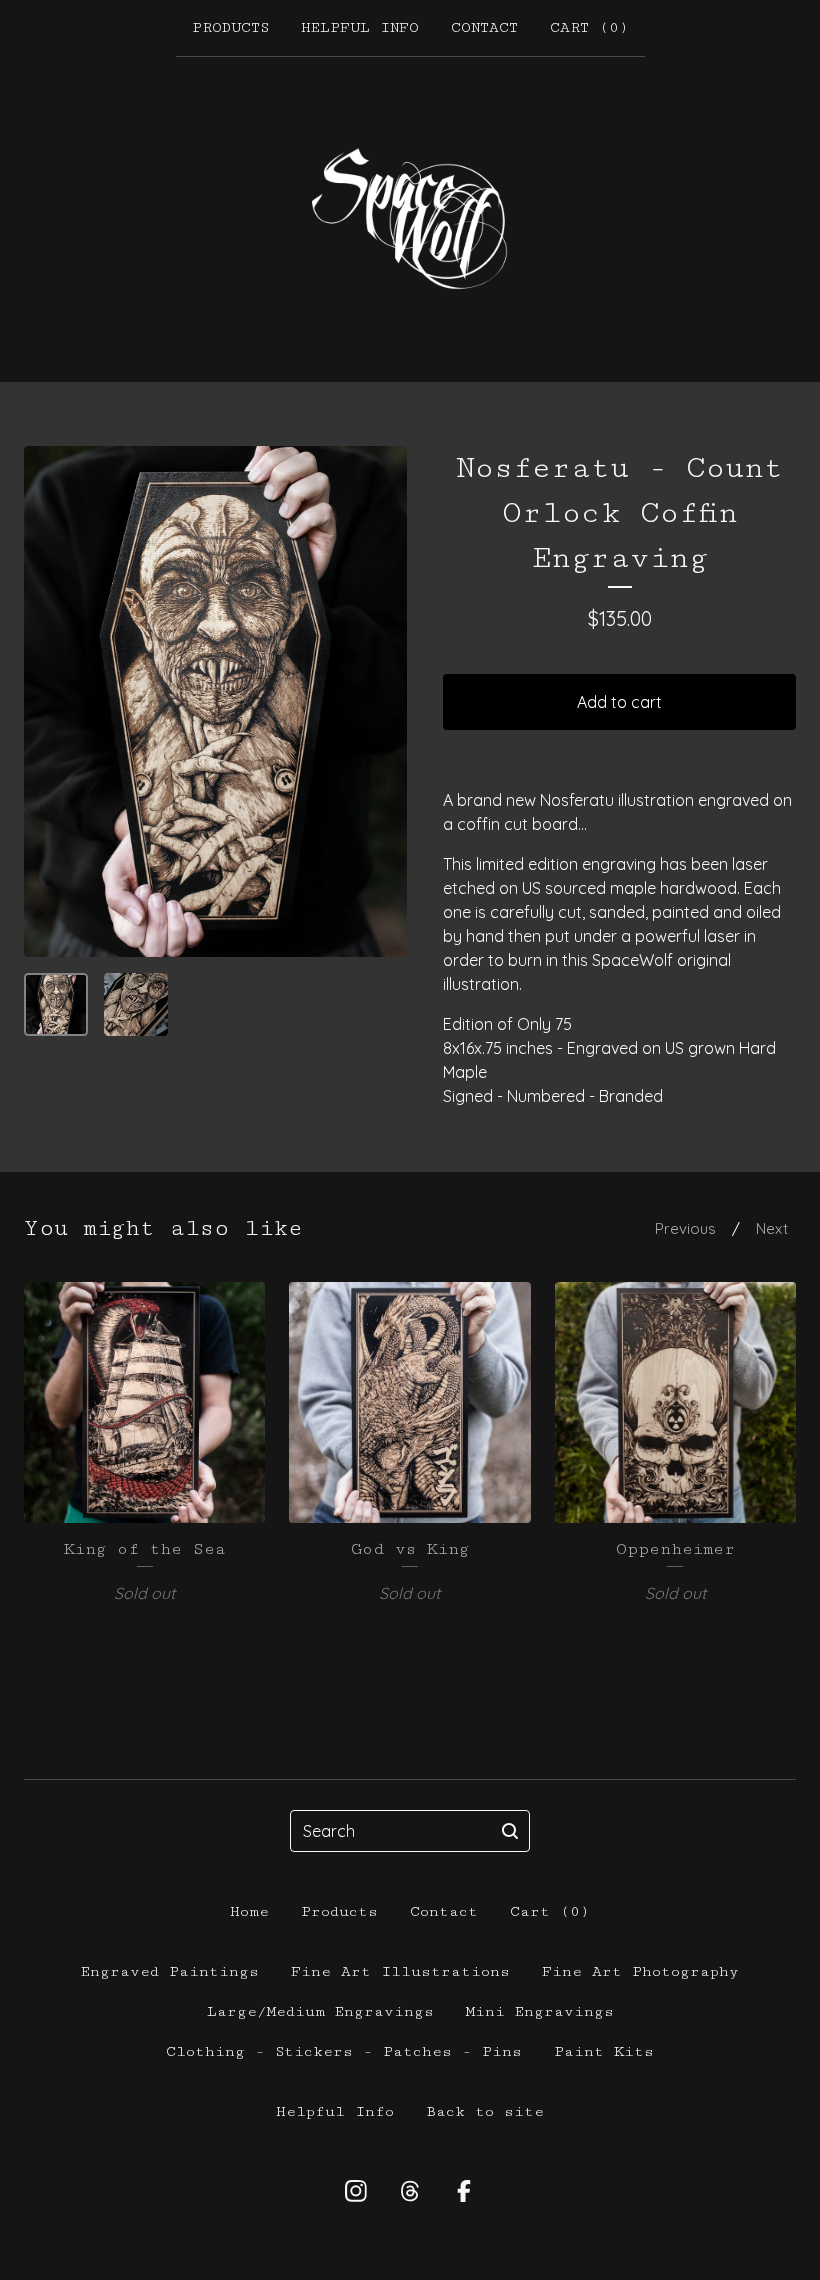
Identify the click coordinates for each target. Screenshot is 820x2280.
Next (772, 1228)
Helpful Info (360, 27)
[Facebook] (464, 2191)
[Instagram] (356, 2191)
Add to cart (619, 702)
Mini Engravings (540, 2011)
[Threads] (410, 2191)
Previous (685, 1228)
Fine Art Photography (640, 1971)
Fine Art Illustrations (400, 1971)
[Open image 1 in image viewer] (215, 701)
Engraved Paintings (170, 1971)
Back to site (485, 2111)
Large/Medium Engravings (320, 2011)
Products (230, 27)
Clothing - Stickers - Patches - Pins (344, 2051)
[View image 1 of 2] (56, 1005)
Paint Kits (604, 2051)
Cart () (589, 27)
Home (249, 1911)
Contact (484, 27)
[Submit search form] (510, 1831)
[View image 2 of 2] (136, 1005)
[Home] (410, 219)
